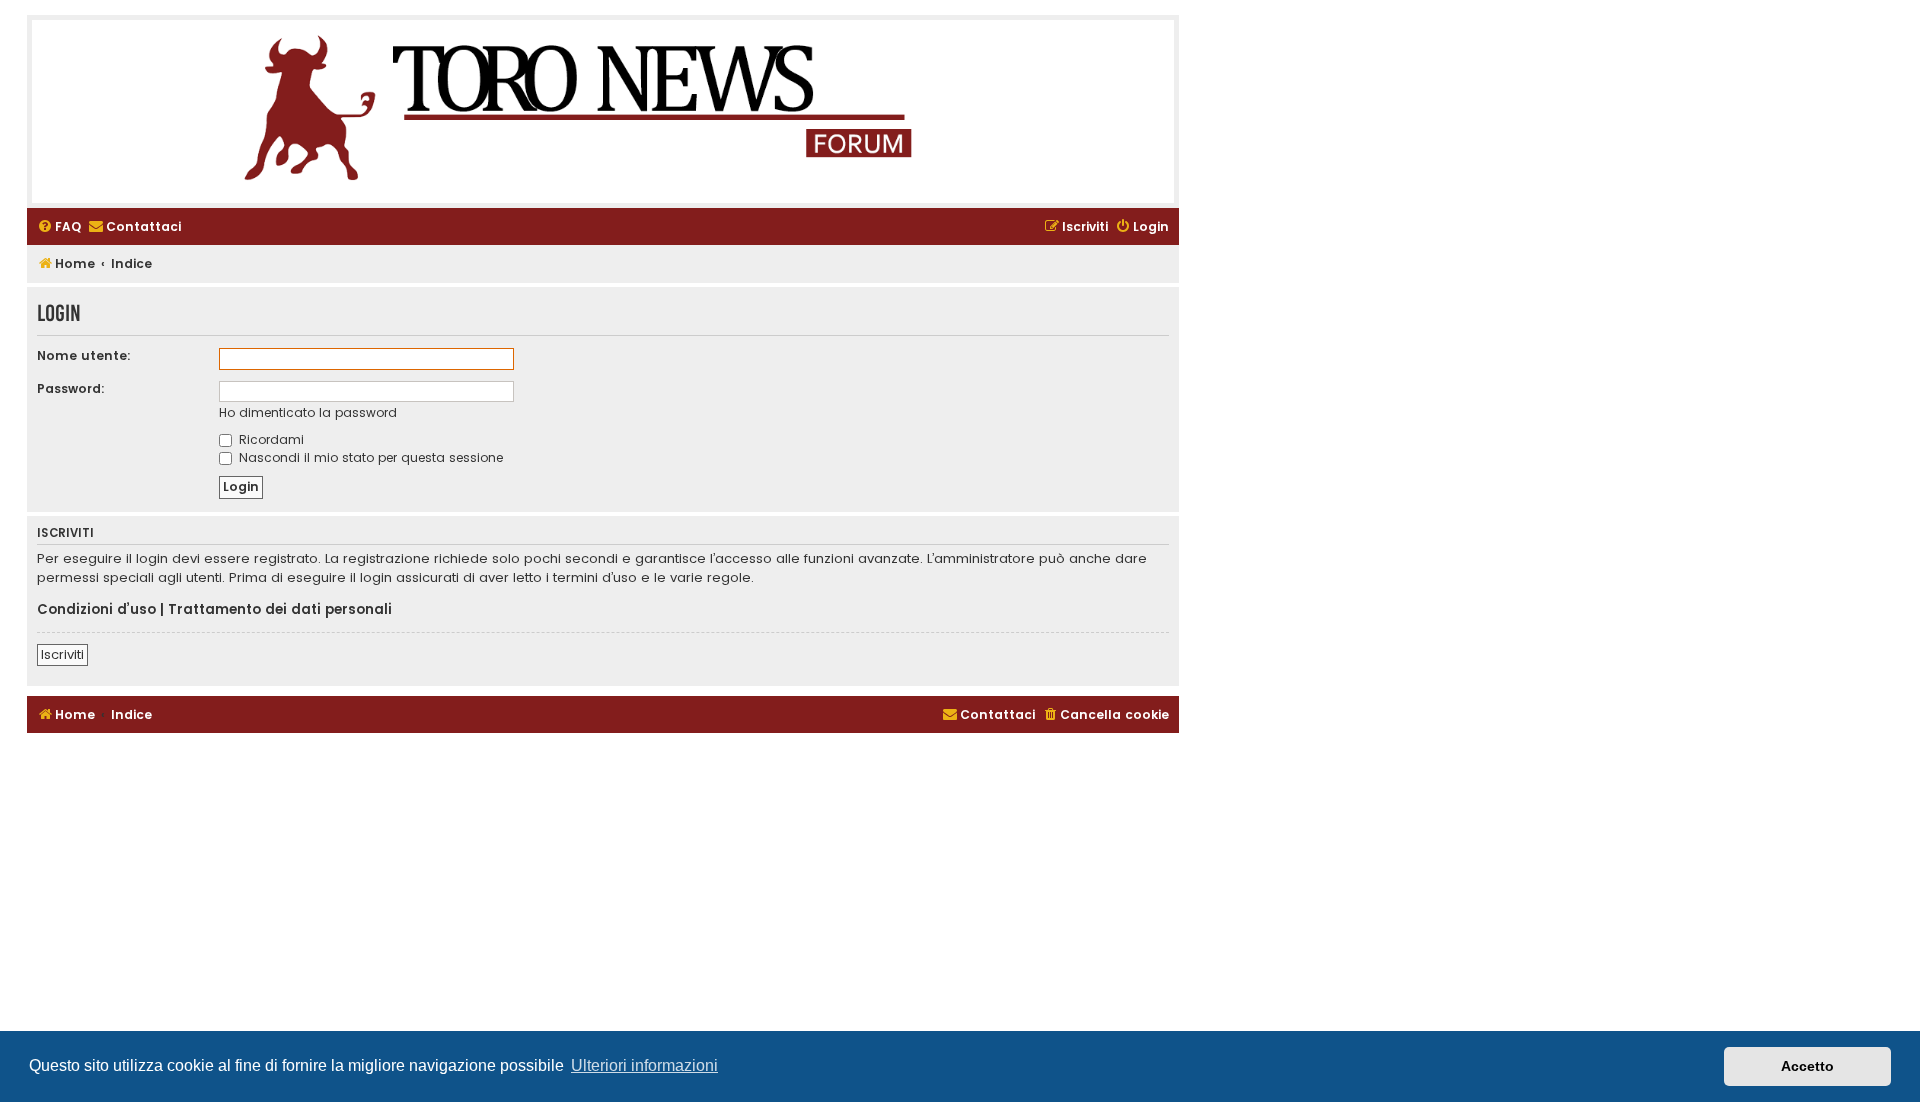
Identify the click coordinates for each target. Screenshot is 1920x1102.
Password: (71, 388)
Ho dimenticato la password (308, 412)
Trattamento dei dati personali (280, 610)
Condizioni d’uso (96, 610)
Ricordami (269, 439)
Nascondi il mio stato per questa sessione (369, 457)
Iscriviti (62, 654)
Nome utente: (84, 355)
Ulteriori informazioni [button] (644, 1065)
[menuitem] (59, 227)
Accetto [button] (1807, 1066)
